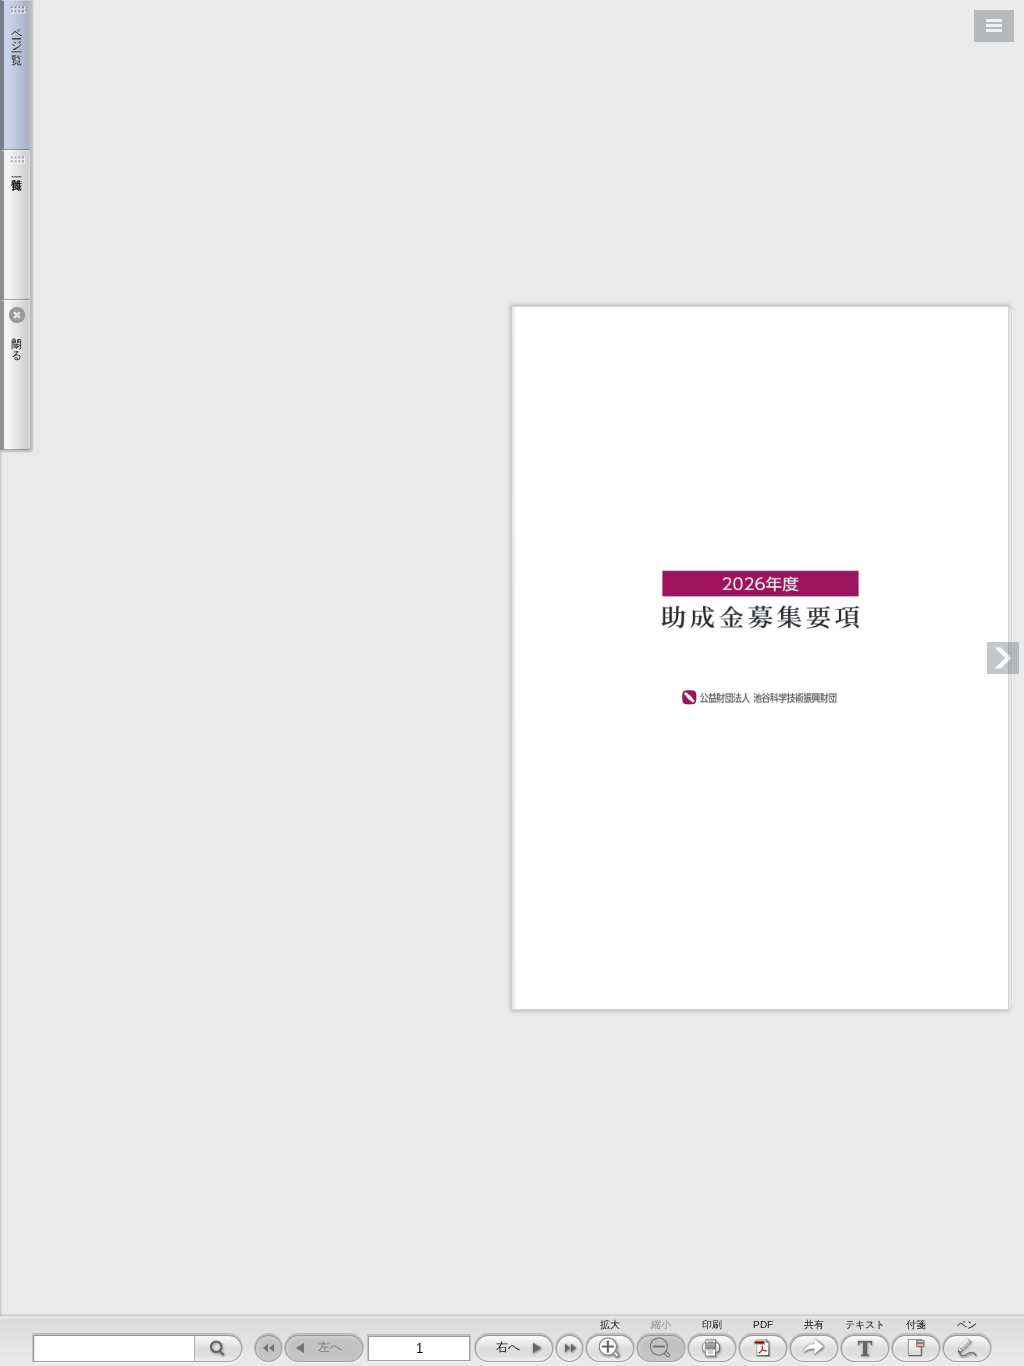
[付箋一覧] (15, 225)
